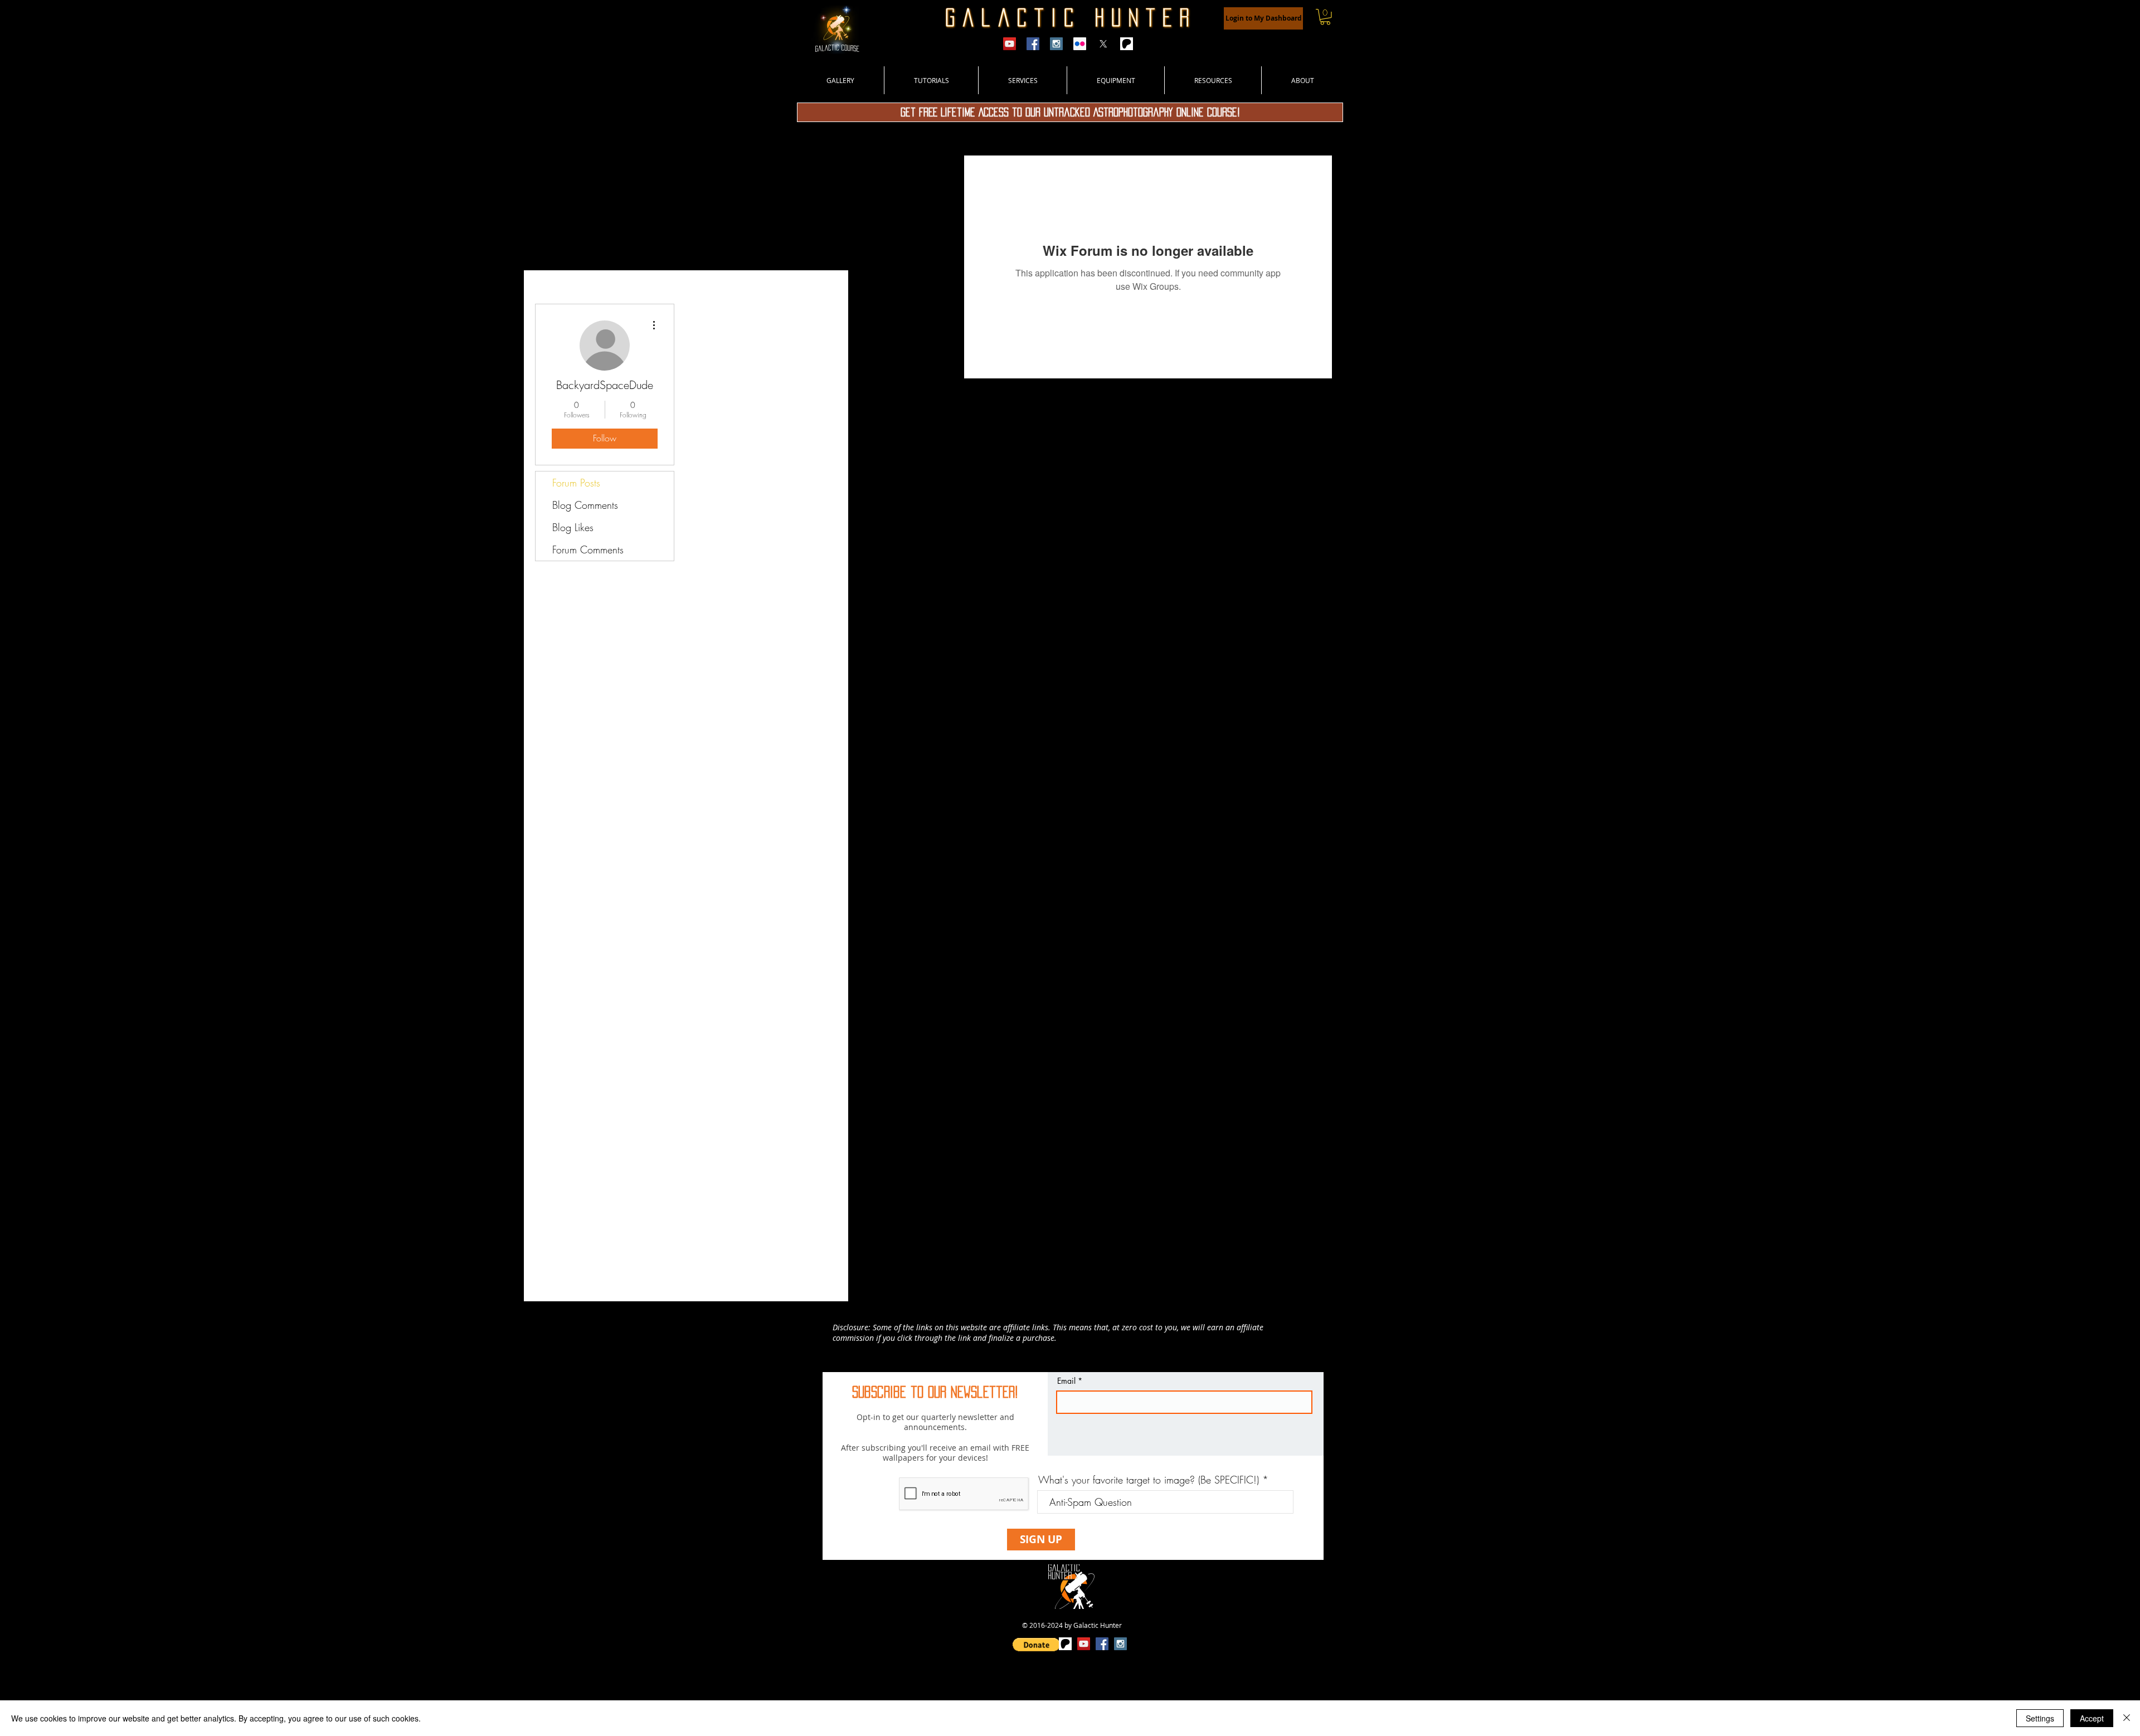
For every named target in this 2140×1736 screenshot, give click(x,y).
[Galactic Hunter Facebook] (1033, 44)
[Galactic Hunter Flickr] (1080, 44)
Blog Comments (585, 505)
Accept (2092, 1718)
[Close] (2127, 1718)
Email (1066, 1381)
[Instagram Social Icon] (1120, 1644)
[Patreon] (1127, 44)
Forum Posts (576, 483)
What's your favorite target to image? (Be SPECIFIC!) (1149, 1480)
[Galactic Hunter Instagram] (1056, 44)
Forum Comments (588, 550)
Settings (2040, 1718)
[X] (1103, 44)
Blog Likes (573, 527)
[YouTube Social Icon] (1084, 1644)
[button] (1325, 17)
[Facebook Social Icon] (1102, 1644)
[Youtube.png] (1010, 44)
